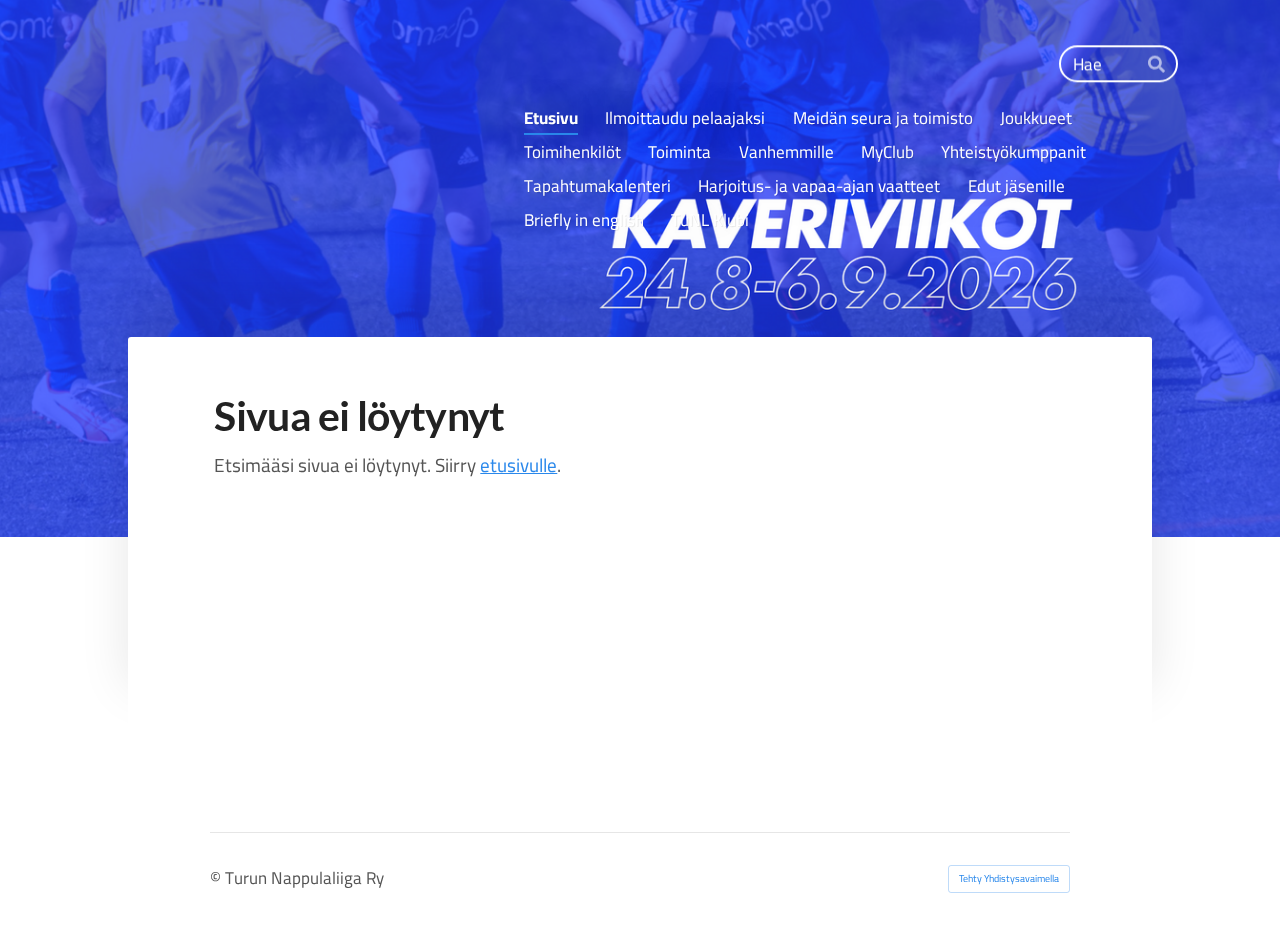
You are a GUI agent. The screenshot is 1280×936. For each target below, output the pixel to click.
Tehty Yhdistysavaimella (1009, 878)
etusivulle (518, 465)
